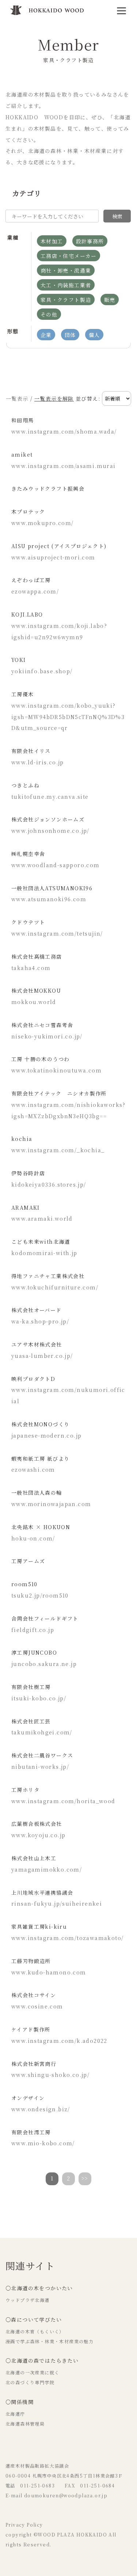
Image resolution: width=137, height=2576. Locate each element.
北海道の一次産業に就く (32, 2373)
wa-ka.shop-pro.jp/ (40, 1321)
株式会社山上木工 (34, 1858)
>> (85, 2178)
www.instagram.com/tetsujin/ (57, 933)
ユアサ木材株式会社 (37, 1344)
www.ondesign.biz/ (41, 2109)
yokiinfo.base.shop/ (42, 671)
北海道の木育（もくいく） (35, 2332)
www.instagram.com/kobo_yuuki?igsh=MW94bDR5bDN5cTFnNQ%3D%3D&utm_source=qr (68, 717)
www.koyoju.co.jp (38, 1835)
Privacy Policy (24, 2525)
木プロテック (28, 512)
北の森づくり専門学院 (30, 2382)
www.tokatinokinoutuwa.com (56, 1070)
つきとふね (25, 785)
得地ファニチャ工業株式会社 (48, 1276)
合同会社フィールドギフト (45, 1618)
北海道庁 (15, 2414)
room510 (24, 1584)
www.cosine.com (37, 2006)
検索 (117, 216)
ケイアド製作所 (31, 2029)
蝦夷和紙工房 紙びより (40, 1459)
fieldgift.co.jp (33, 1630)
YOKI (19, 660)
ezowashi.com (33, 1469)
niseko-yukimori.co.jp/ (47, 1036)
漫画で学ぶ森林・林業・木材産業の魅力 (50, 2341)
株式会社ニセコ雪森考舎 (42, 1025)
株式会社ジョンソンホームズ (48, 819)
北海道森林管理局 (25, 2424)
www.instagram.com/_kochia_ (58, 1150)
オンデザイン (28, 2098)
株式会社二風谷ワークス (42, 1755)
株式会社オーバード (37, 1310)
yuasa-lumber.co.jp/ (42, 1356)
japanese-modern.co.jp (46, 1435)
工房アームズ (28, 1561)
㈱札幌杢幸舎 (28, 854)
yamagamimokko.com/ (47, 1869)
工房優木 (23, 694)
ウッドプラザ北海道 (28, 2300)
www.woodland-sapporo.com (56, 865)
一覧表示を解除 (54, 398)
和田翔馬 (23, 420)
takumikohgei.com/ (42, 1732)
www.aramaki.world (42, 1218)
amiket (22, 454)
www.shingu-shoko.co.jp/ (50, 2075)
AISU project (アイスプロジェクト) (59, 546)
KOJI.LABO (27, 614)
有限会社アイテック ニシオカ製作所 (59, 1093)
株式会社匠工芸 (31, 1721)
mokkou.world (34, 1002)
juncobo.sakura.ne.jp (44, 1664)
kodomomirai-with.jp (44, 1253)
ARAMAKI (26, 1207)
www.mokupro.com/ (42, 523)
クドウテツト (28, 922)
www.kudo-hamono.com (49, 1972)
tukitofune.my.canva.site (50, 797)
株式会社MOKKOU (36, 991)
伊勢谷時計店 (28, 1173)
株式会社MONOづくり (40, 1424)
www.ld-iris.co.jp (38, 762)
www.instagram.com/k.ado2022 (59, 2041)
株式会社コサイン (34, 1995)
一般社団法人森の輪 (37, 1493)
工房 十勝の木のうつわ (40, 1059)
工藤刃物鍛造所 (31, 1961)
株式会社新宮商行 (34, 2064)
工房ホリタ (25, 1790)
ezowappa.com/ (35, 591)
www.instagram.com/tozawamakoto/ (67, 1938)
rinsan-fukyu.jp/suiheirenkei (57, 1903)
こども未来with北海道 (41, 1242)
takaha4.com (31, 968)
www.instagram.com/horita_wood (63, 1801)
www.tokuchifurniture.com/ (55, 1287)
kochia (22, 1139)
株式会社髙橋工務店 (37, 956)
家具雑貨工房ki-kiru (39, 1927)
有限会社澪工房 (31, 2132)
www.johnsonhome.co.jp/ (50, 831)
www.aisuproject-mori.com (53, 557)
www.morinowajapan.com (51, 1504)
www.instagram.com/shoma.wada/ (64, 431)
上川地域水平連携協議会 (42, 1892)
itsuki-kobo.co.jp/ (39, 1698)
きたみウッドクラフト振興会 (48, 488)
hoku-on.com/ (33, 1538)
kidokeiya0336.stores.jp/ (49, 1184)
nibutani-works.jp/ (40, 1767)
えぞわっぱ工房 (31, 580)
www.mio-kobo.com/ (43, 2143)
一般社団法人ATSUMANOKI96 (52, 888)
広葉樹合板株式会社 (37, 1824)
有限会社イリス (31, 751)
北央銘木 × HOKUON (41, 1527)
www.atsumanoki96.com (49, 899)
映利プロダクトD (33, 1379)
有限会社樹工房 (31, 1687)
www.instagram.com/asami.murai (64, 466)
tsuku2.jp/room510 (40, 1595)
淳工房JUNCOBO (34, 1652)
